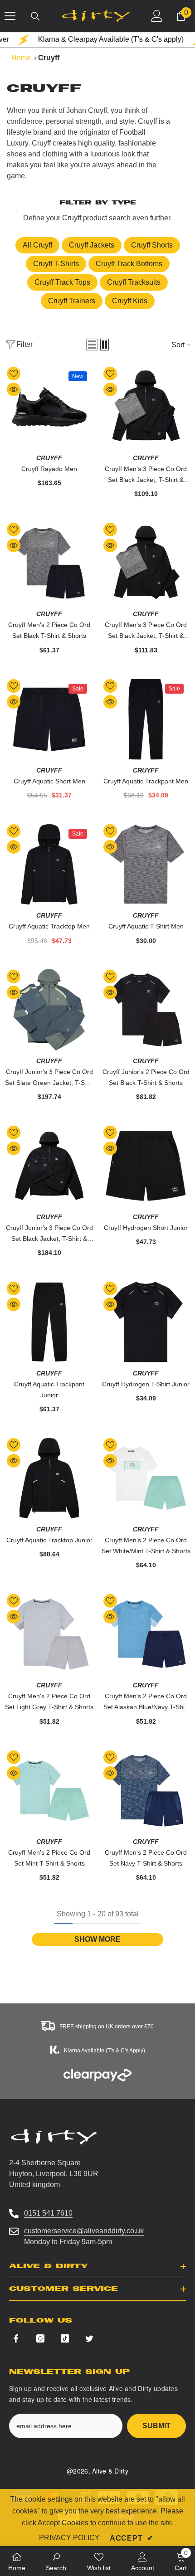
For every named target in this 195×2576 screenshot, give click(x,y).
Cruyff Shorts (152, 245)
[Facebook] (16, 2338)
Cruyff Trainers (72, 301)
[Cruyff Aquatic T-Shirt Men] (146, 864)
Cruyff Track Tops (62, 282)
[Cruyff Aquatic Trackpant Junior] (49, 1322)
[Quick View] (14, 389)
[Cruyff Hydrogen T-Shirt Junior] (146, 1322)
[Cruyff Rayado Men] (49, 407)
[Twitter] (89, 2338)
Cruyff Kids (130, 301)
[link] (56, 2561)
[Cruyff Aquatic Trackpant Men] (146, 719)
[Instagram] (40, 2338)
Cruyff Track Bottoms (129, 264)
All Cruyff (37, 245)
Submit (156, 2426)
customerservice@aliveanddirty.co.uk (84, 2231)
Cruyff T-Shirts (56, 264)
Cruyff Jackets (92, 245)
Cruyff (49, 458)
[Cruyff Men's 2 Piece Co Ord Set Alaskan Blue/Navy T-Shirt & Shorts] (146, 1634)
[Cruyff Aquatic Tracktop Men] (49, 864)
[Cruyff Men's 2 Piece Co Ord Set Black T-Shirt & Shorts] (49, 563)
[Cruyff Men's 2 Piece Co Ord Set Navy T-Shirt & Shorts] (146, 1791)
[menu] (10, 16)
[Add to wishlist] (14, 374)
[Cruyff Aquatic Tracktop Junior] (49, 1478)
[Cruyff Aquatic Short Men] (49, 719)
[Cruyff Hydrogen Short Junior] (146, 1166)
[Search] (35, 16)
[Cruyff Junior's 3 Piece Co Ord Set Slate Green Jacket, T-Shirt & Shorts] (49, 1010)
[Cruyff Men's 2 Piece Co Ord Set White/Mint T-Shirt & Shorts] (146, 1478)
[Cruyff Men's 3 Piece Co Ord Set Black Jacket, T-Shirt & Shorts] (146, 407)
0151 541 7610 (48, 2213)
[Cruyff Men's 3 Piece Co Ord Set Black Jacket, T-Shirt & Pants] (146, 563)
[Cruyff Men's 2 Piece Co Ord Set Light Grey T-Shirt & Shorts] (49, 1634)
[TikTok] (65, 2338)
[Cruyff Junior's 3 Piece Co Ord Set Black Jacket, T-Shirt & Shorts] (49, 1166)
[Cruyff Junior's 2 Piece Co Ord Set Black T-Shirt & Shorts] (146, 1010)
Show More (97, 1939)
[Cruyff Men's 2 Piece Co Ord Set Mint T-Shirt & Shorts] (49, 1791)
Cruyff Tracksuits (134, 282)
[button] (92, 345)
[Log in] (157, 16)
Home (21, 58)
